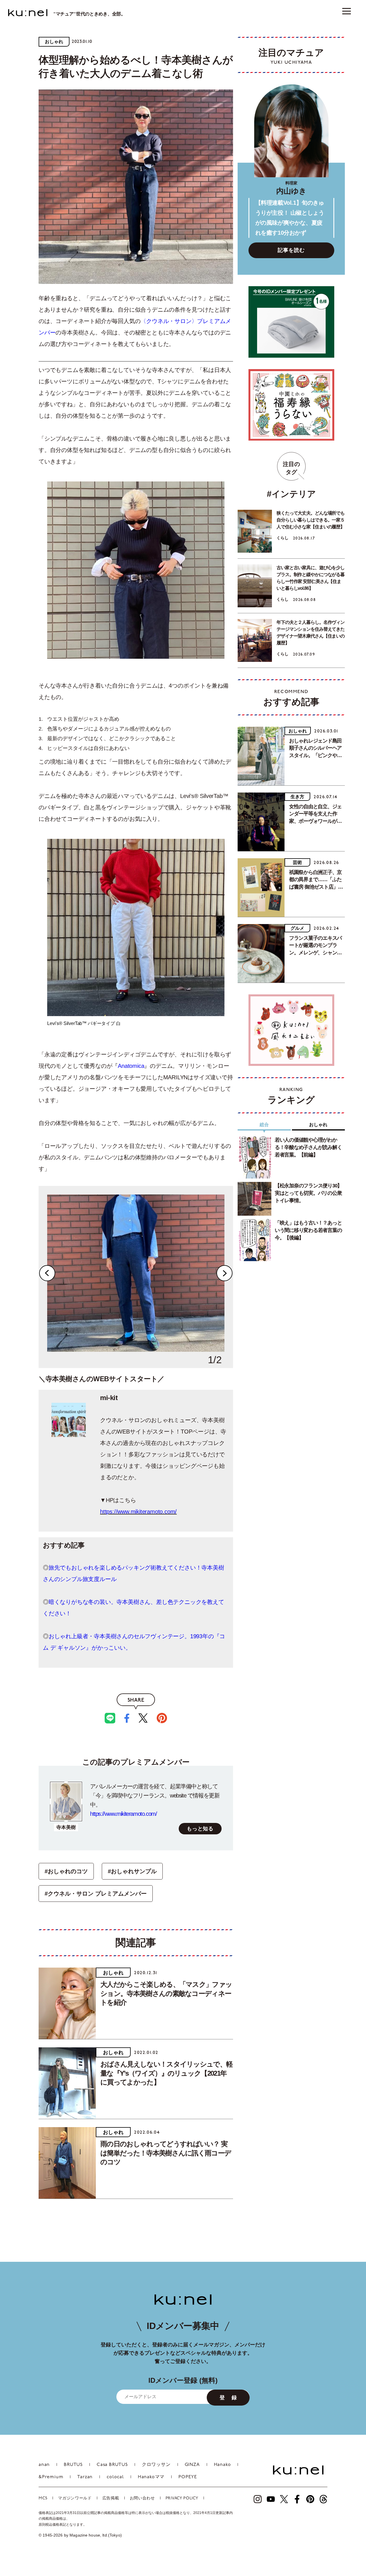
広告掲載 (111, 2498)
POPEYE (188, 2477)
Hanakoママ (151, 2477)
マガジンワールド (75, 2498)
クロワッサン (156, 2465)
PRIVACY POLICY (182, 2498)
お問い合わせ (142, 2498)
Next (224, 1273)
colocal (115, 2477)
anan (44, 2465)
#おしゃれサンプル (132, 1871)
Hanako (222, 2465)
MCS (43, 2498)
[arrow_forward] (258, 2499)
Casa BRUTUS (112, 2465)
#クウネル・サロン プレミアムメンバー (96, 1894)
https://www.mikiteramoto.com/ (138, 1512)
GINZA (192, 2465)
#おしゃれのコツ (66, 1871)
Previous (47, 1273)
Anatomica (131, 1066)
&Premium (51, 2477)
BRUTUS (73, 2465)
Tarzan (85, 2477)
